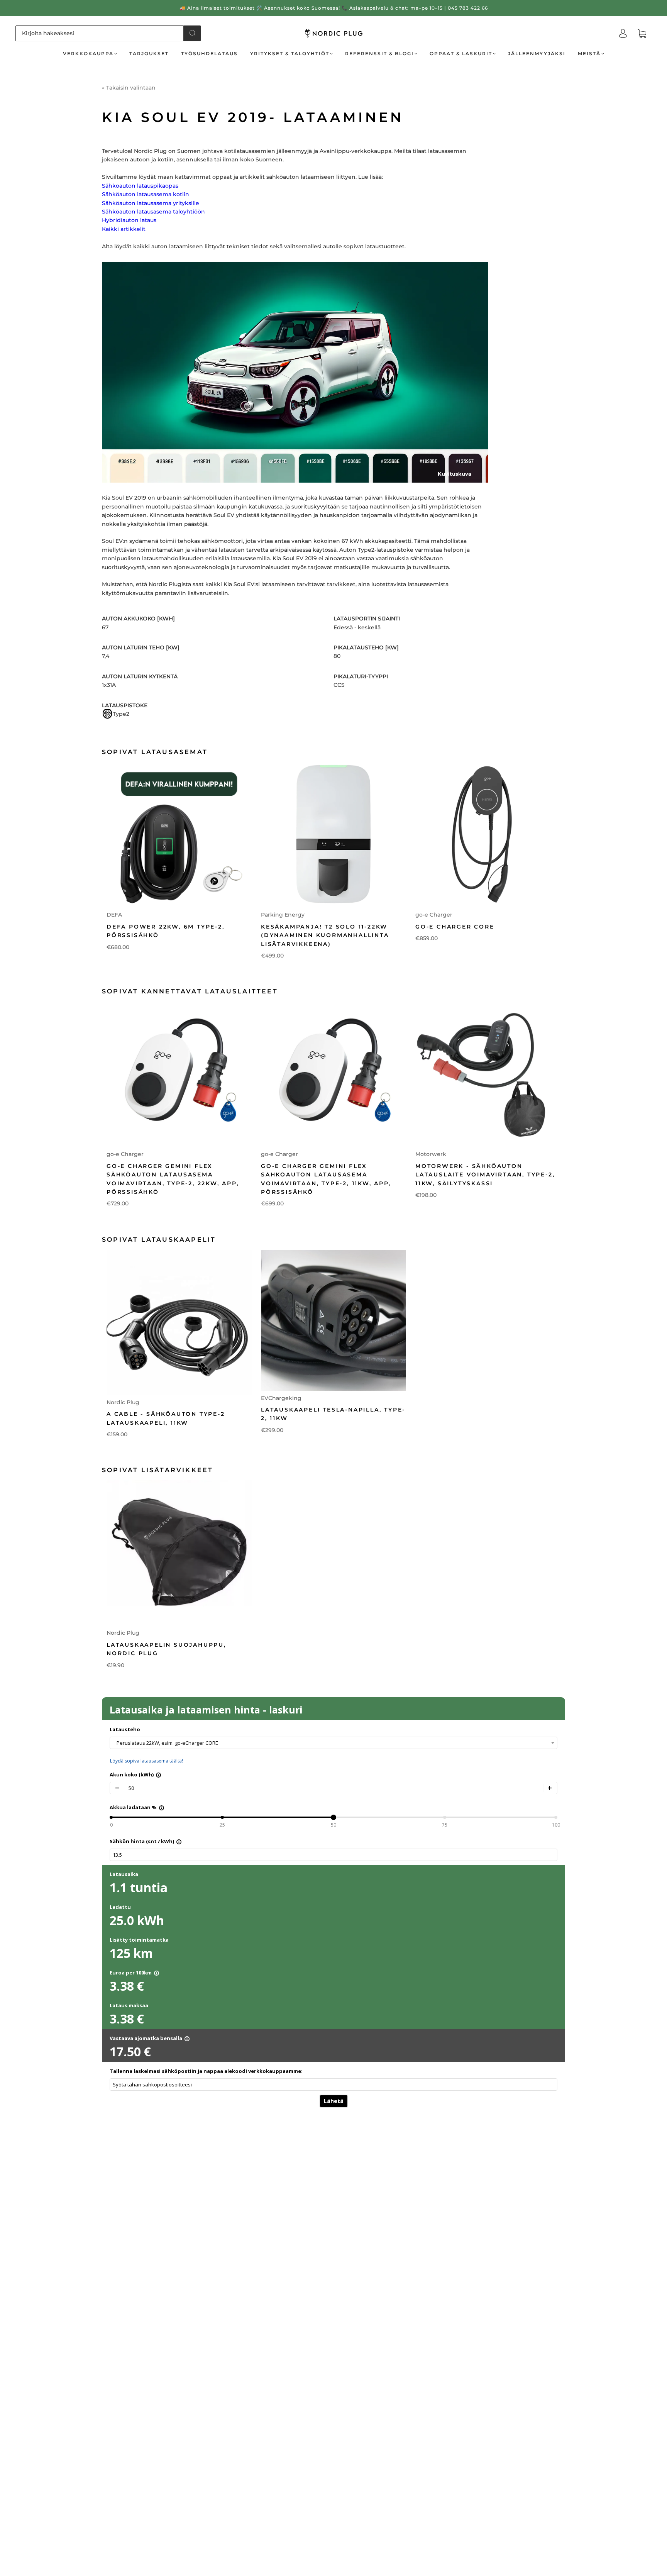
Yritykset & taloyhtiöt (290, 53)
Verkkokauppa (88, 53)
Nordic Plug (123, 1402)
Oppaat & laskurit (461, 53)
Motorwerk (431, 1154)
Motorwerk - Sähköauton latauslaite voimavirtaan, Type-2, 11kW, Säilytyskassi (485, 1175)
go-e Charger (434, 915)
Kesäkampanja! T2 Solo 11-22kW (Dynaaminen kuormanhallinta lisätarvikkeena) (325, 935)
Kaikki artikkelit (124, 229)
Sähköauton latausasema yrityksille (151, 203)
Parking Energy (283, 915)
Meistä (589, 53)
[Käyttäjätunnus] (623, 34)
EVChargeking (281, 1398)
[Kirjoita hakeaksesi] (100, 33)
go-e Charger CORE (455, 927)
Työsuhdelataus (209, 53)
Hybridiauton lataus (129, 220)
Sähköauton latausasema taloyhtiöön (153, 212)
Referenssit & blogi (379, 53)
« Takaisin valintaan (129, 88)
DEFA (114, 915)
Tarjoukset (149, 53)
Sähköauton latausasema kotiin (146, 194)
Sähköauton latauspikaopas (140, 186)
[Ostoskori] (642, 34)
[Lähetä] (192, 33)
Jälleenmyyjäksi (537, 53)
